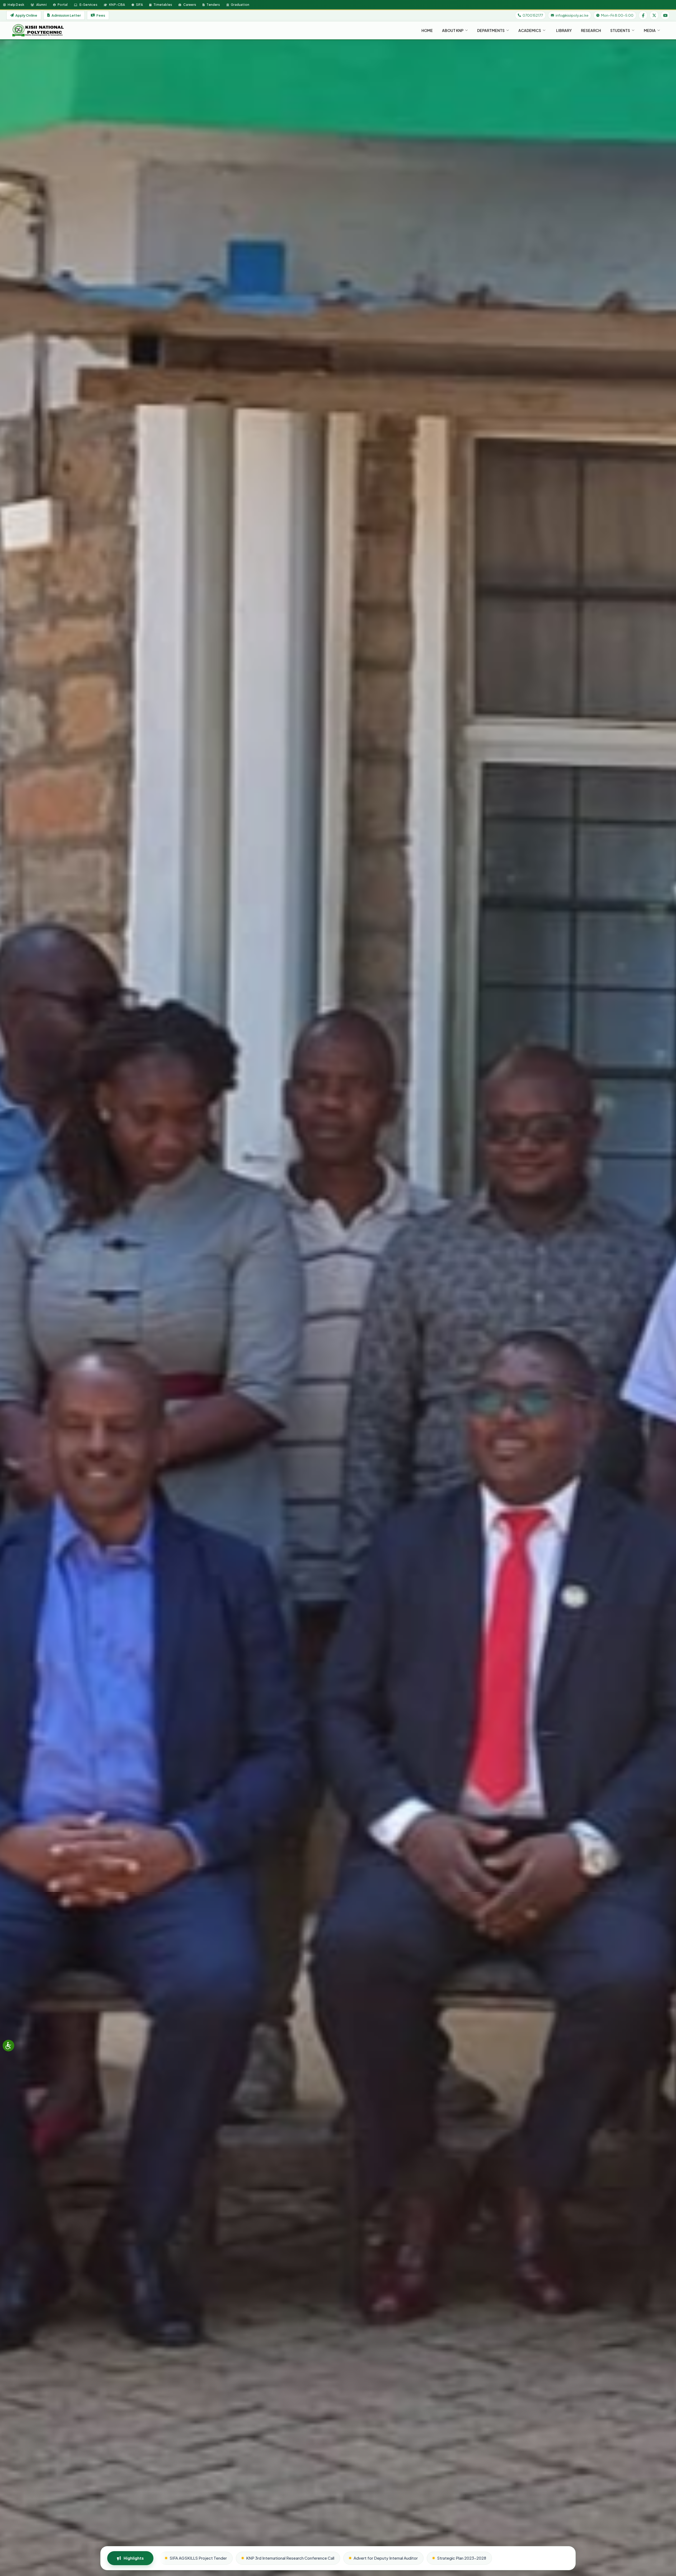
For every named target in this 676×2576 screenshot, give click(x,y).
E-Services (88, 4)
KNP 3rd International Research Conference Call (290, 2558)
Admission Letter (66, 15)
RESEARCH (591, 30)
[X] (654, 15)
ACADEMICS (530, 30)
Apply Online (26, 15)
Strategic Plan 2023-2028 (462, 2558)
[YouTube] (665, 15)
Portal (62, 4)
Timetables (163, 4)
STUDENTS (620, 30)
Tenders (213, 4)
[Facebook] (643, 15)
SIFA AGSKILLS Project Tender (198, 2558)
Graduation (240, 4)
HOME (427, 30)
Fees (101, 15)
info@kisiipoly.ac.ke (572, 15)
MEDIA (650, 30)
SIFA (139, 4)
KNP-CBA (117, 4)
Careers (189, 4)
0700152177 (533, 15)
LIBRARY (564, 30)
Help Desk (16, 4)
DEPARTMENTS (491, 30)
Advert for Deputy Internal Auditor (386, 2558)
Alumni (41, 4)
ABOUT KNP (453, 30)
